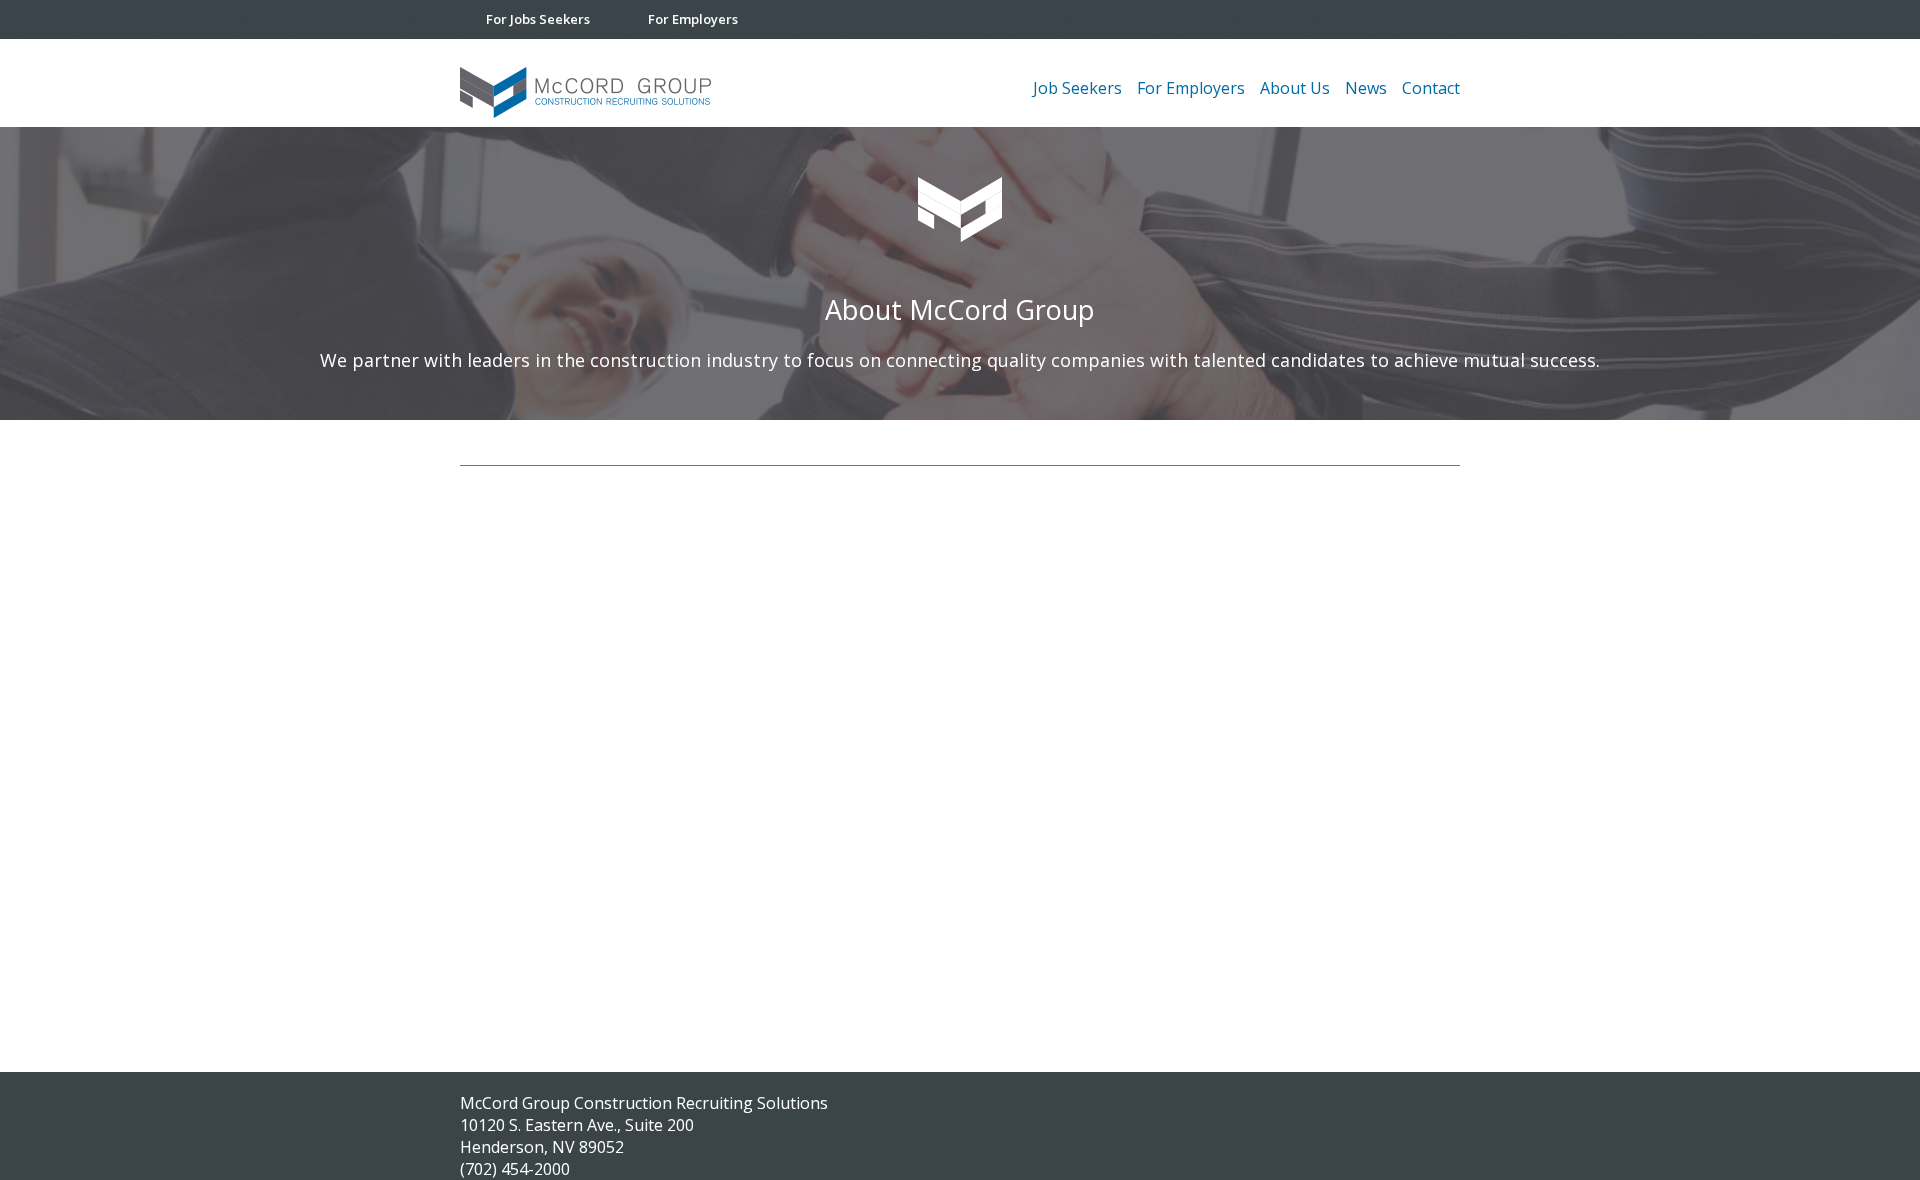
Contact (1431, 88)
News (1366, 88)
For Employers (693, 19)
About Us (1295, 88)
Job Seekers (1077, 88)
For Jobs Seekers (538, 19)
